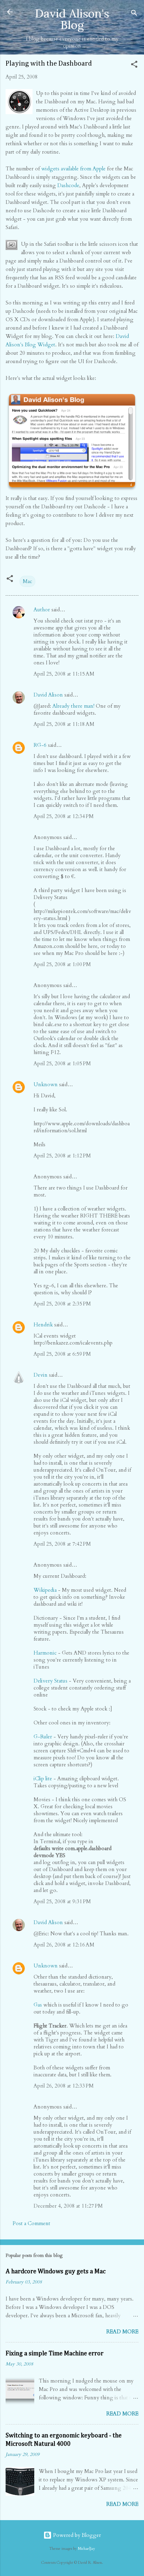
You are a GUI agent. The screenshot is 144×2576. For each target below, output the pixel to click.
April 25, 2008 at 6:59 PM (62, 1354)
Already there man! (73, 706)
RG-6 (40, 745)
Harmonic (45, 1653)
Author (42, 610)
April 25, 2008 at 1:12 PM (62, 1156)
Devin (41, 1375)
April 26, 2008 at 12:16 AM (64, 1945)
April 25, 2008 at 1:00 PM (62, 964)
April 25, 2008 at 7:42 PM (62, 1544)
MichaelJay (87, 2549)
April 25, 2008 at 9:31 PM (62, 1901)
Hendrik (43, 1325)
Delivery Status (51, 1681)
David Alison (48, 695)
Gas (38, 2005)
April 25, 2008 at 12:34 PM (64, 816)
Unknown (46, 1084)
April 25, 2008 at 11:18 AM (64, 724)
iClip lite (43, 1779)
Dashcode (68, 185)
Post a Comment (31, 2223)
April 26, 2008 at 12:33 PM (64, 2086)
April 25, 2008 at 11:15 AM (64, 674)
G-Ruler (43, 1737)
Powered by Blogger (76, 2535)
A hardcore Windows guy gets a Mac (56, 2272)
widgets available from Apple (73, 169)
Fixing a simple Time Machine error (55, 2354)
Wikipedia (45, 1590)
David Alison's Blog (72, 19)
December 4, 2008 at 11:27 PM (68, 2206)
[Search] (134, 14)
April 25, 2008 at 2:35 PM (62, 1304)
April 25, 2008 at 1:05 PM (62, 1063)
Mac (27, 581)
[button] (134, 65)
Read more (122, 2332)
